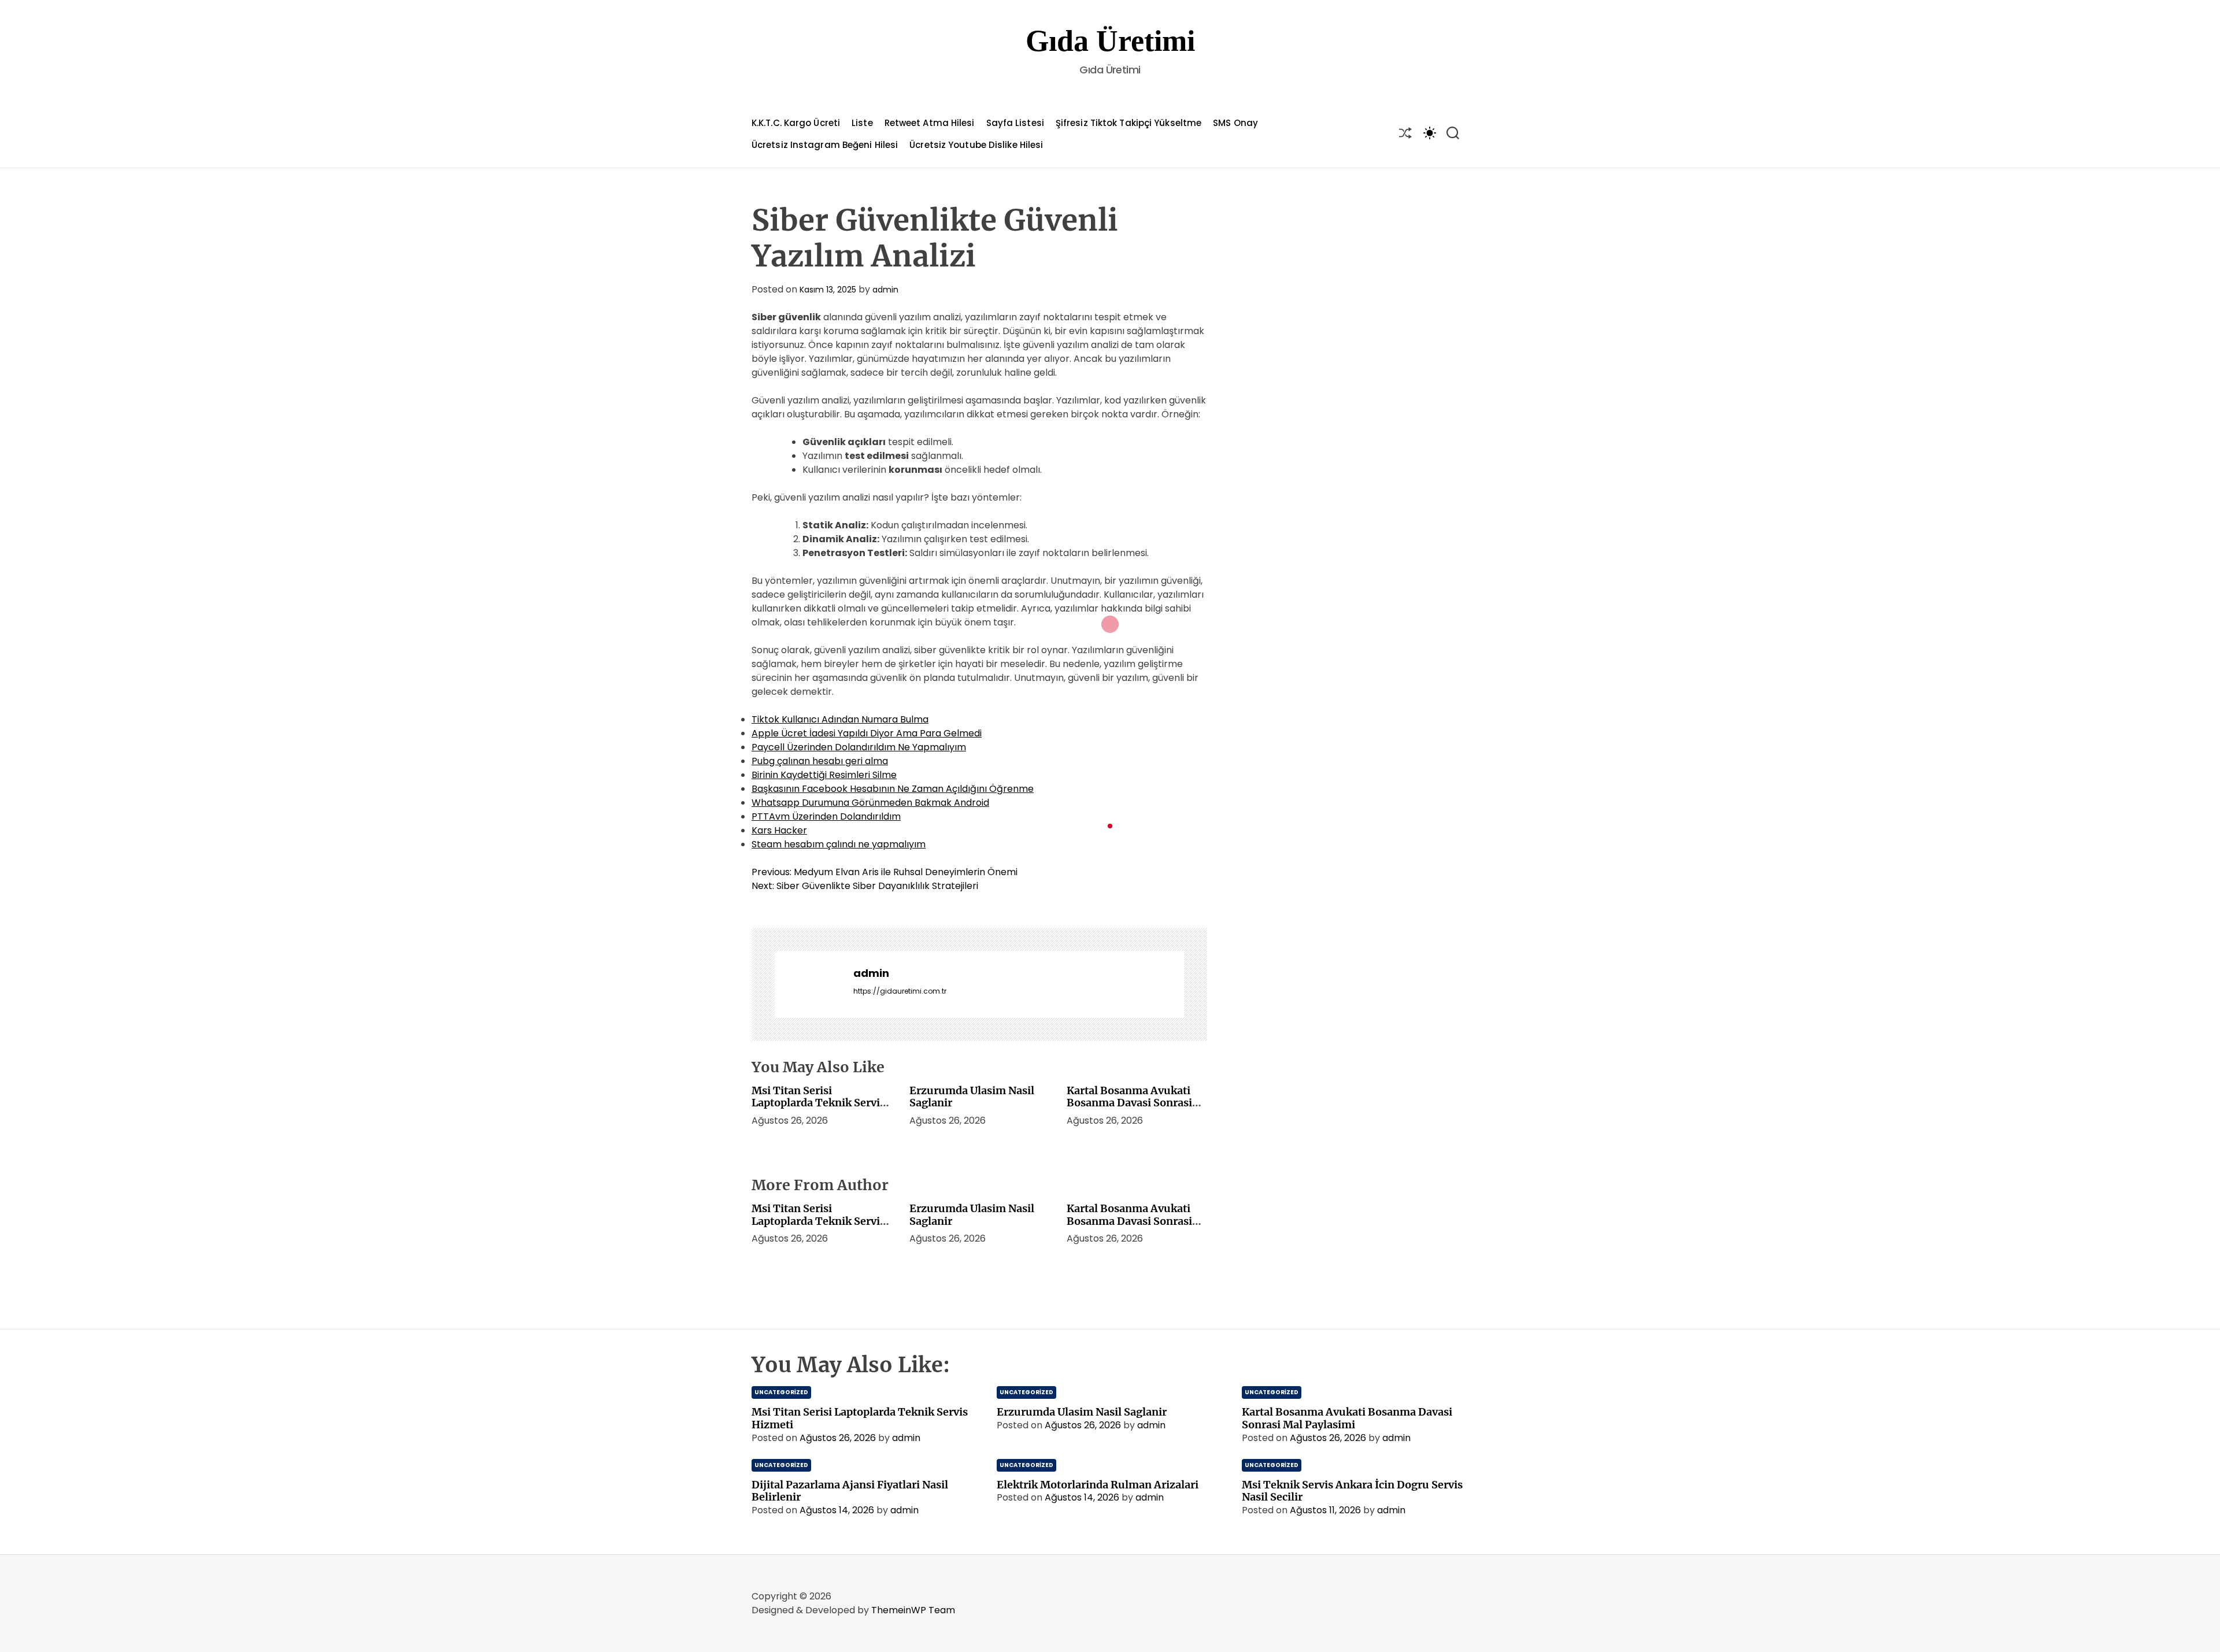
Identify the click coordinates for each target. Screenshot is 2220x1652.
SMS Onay (1235, 123)
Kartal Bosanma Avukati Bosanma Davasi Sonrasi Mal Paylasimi (1129, 1103)
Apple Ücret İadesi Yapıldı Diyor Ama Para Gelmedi (867, 733)
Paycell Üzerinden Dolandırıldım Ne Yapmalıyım (859, 747)
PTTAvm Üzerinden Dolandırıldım (826, 816)
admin (885, 290)
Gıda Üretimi (1110, 41)
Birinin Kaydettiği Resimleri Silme (824, 775)
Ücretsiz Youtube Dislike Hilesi (976, 145)
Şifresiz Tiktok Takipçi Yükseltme (1128, 123)
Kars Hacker (779, 830)
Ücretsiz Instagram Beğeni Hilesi (825, 145)
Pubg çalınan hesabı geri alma (820, 761)
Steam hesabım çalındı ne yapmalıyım (839, 844)
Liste (862, 123)
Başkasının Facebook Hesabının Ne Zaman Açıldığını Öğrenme (893, 789)
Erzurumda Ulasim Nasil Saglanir (972, 1097)
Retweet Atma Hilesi (930, 123)
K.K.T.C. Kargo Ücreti (796, 123)
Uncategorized (781, 1392)
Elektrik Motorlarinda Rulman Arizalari (1098, 1485)
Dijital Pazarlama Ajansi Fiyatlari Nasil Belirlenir (850, 1491)
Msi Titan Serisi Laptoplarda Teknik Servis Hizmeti (818, 1103)
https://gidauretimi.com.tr (900, 991)
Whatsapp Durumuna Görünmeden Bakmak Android (870, 803)
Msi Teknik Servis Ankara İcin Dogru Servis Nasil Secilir (1352, 1491)
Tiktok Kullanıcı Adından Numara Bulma (840, 719)
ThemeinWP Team (913, 1610)
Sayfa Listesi (1015, 123)
